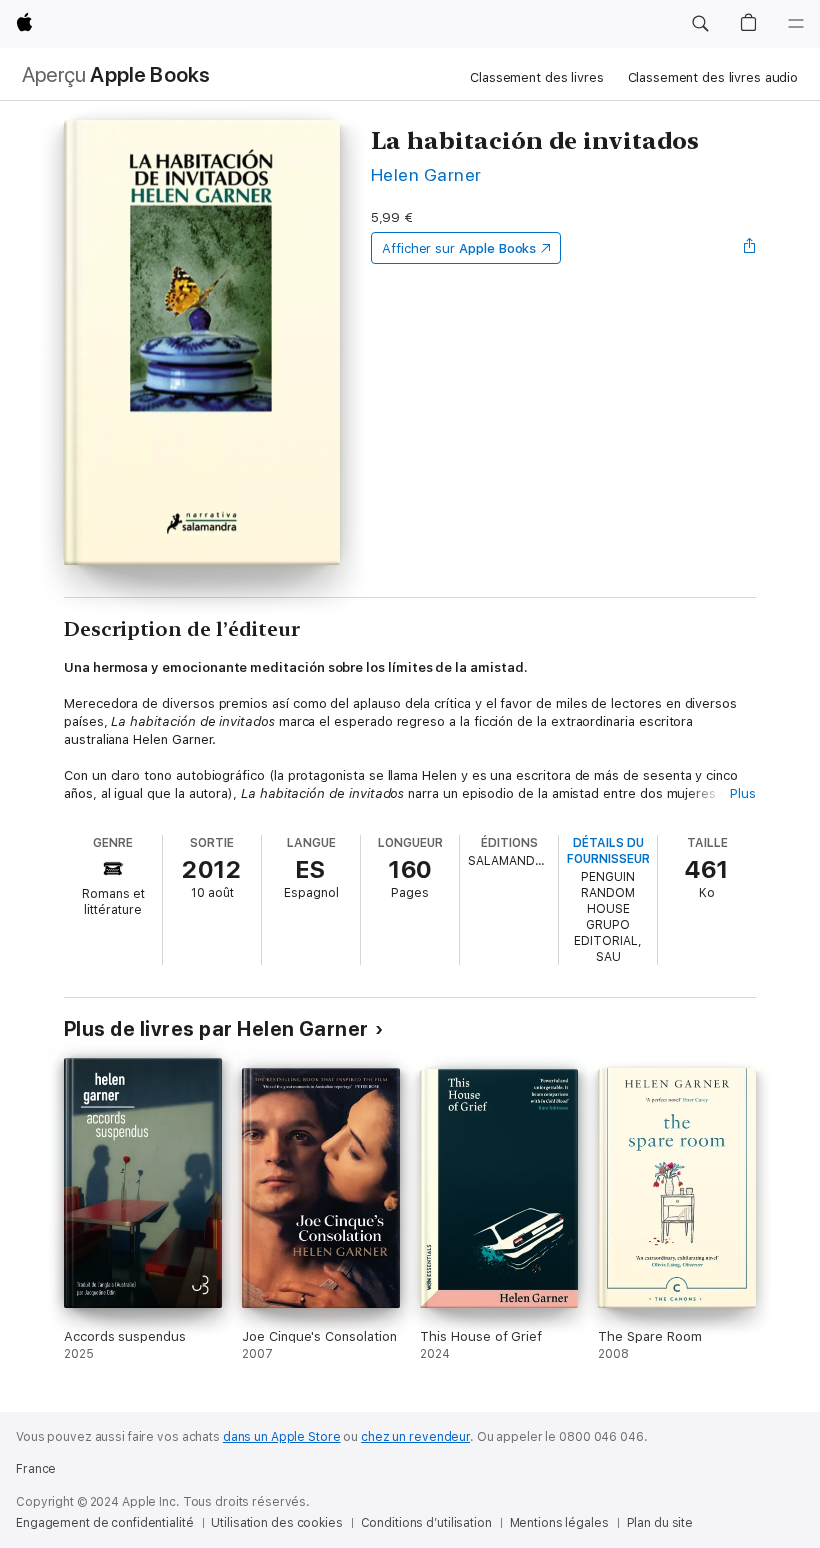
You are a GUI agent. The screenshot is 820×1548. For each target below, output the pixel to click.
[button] (700, 24)
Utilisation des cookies (276, 1523)
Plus (743, 793)
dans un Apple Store (282, 1437)
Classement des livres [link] (536, 77)
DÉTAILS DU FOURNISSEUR (608, 851)
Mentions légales (559, 1523)
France (36, 1469)
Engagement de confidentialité (105, 1523)
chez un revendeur (415, 1437)
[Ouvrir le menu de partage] (750, 248)
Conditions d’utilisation (426, 1523)
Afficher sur (459, 248)
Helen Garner (426, 174)
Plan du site (660, 1523)
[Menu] (796, 24)
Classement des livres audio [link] (713, 77)
